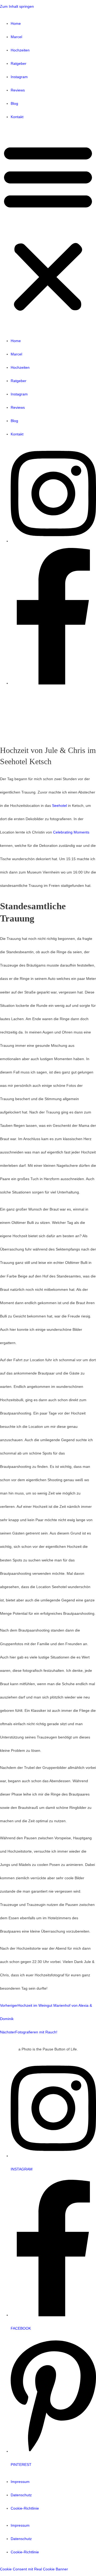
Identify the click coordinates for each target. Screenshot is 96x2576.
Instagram (19, 77)
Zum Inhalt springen (17, 7)
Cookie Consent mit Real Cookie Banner (34, 2569)
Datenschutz (21, 2495)
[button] (48, 229)
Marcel (16, 37)
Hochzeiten (20, 50)
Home (16, 24)
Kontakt (17, 117)
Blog (14, 104)
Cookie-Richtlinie (25, 2508)
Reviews (18, 90)
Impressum (20, 2482)
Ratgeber (19, 64)
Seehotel (59, 806)
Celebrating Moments (71, 832)
